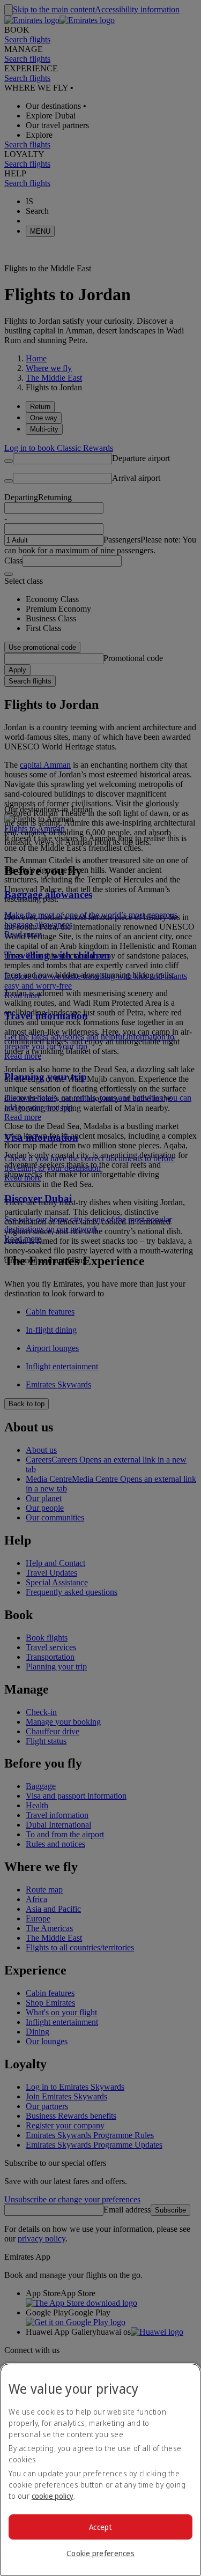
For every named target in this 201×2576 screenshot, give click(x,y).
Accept (100, 2527)
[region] (100, 2470)
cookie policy (53, 2496)
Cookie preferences (100, 2553)
